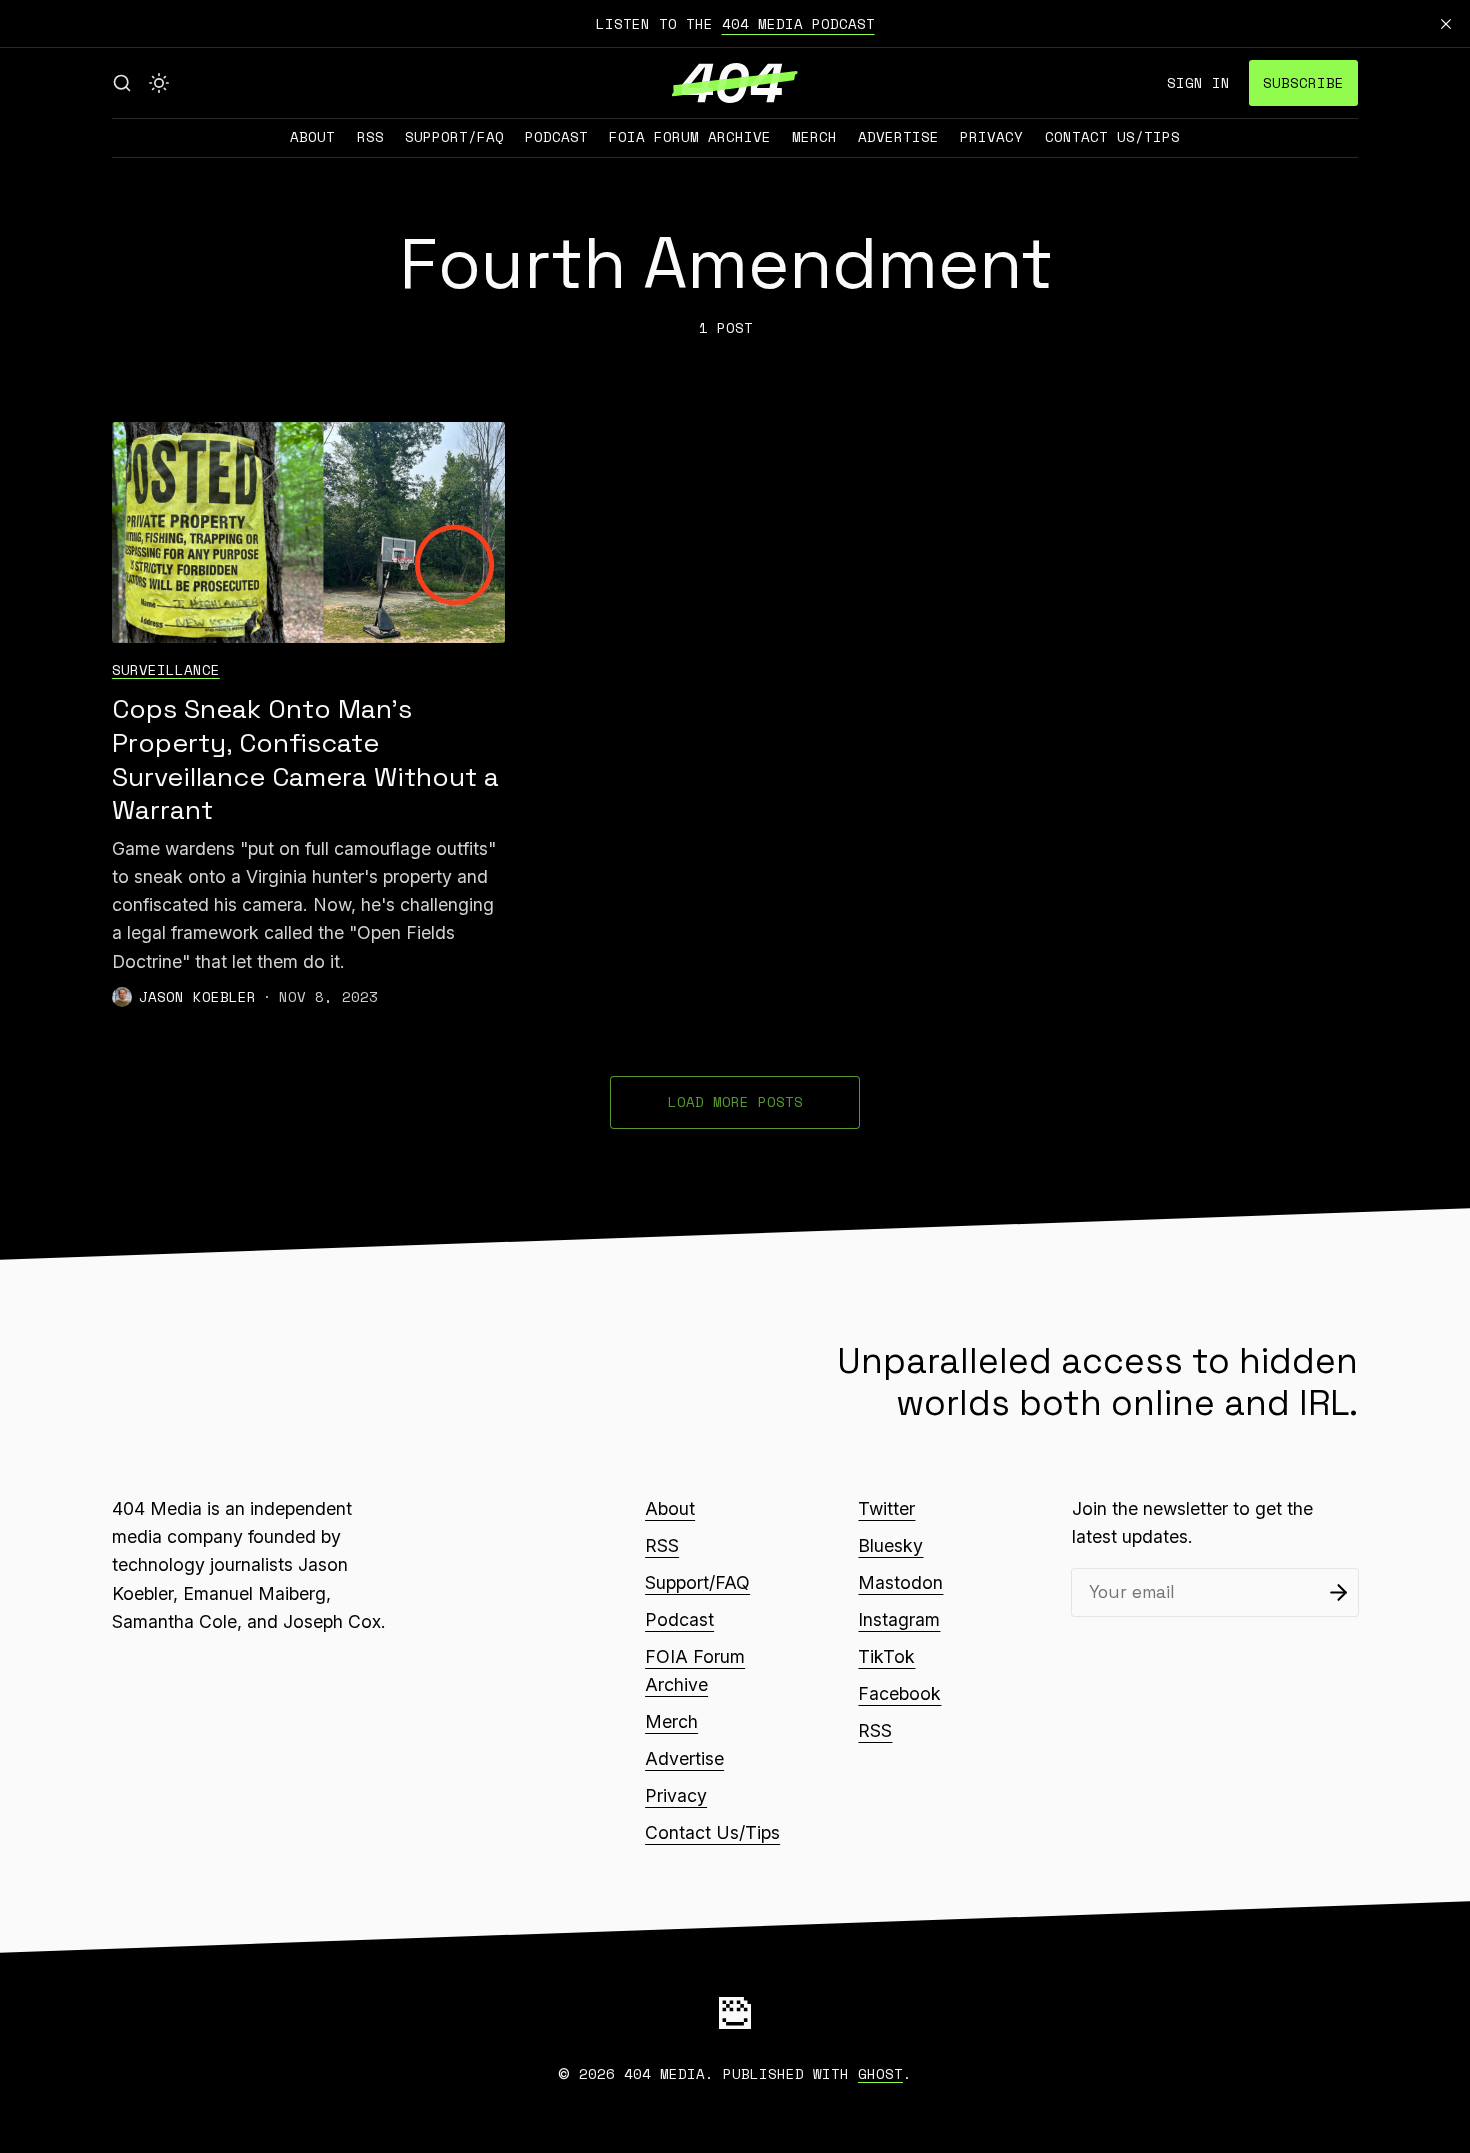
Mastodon (900, 1582)
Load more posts (735, 1101)
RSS (370, 136)
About (312, 136)
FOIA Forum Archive (690, 136)
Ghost (880, 2073)
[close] (1446, 24)
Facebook (899, 1693)
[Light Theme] (159, 83)
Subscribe (1303, 82)
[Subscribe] (1338, 1592)
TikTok (886, 1656)
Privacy (991, 136)
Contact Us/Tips (1112, 136)
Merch (814, 136)
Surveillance (166, 669)
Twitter (886, 1508)
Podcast (556, 136)
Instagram (899, 1619)
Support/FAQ (454, 136)
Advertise (898, 136)
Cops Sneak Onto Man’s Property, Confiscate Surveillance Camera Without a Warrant (305, 760)
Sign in (1198, 82)
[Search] (122, 83)
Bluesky (890, 1545)
